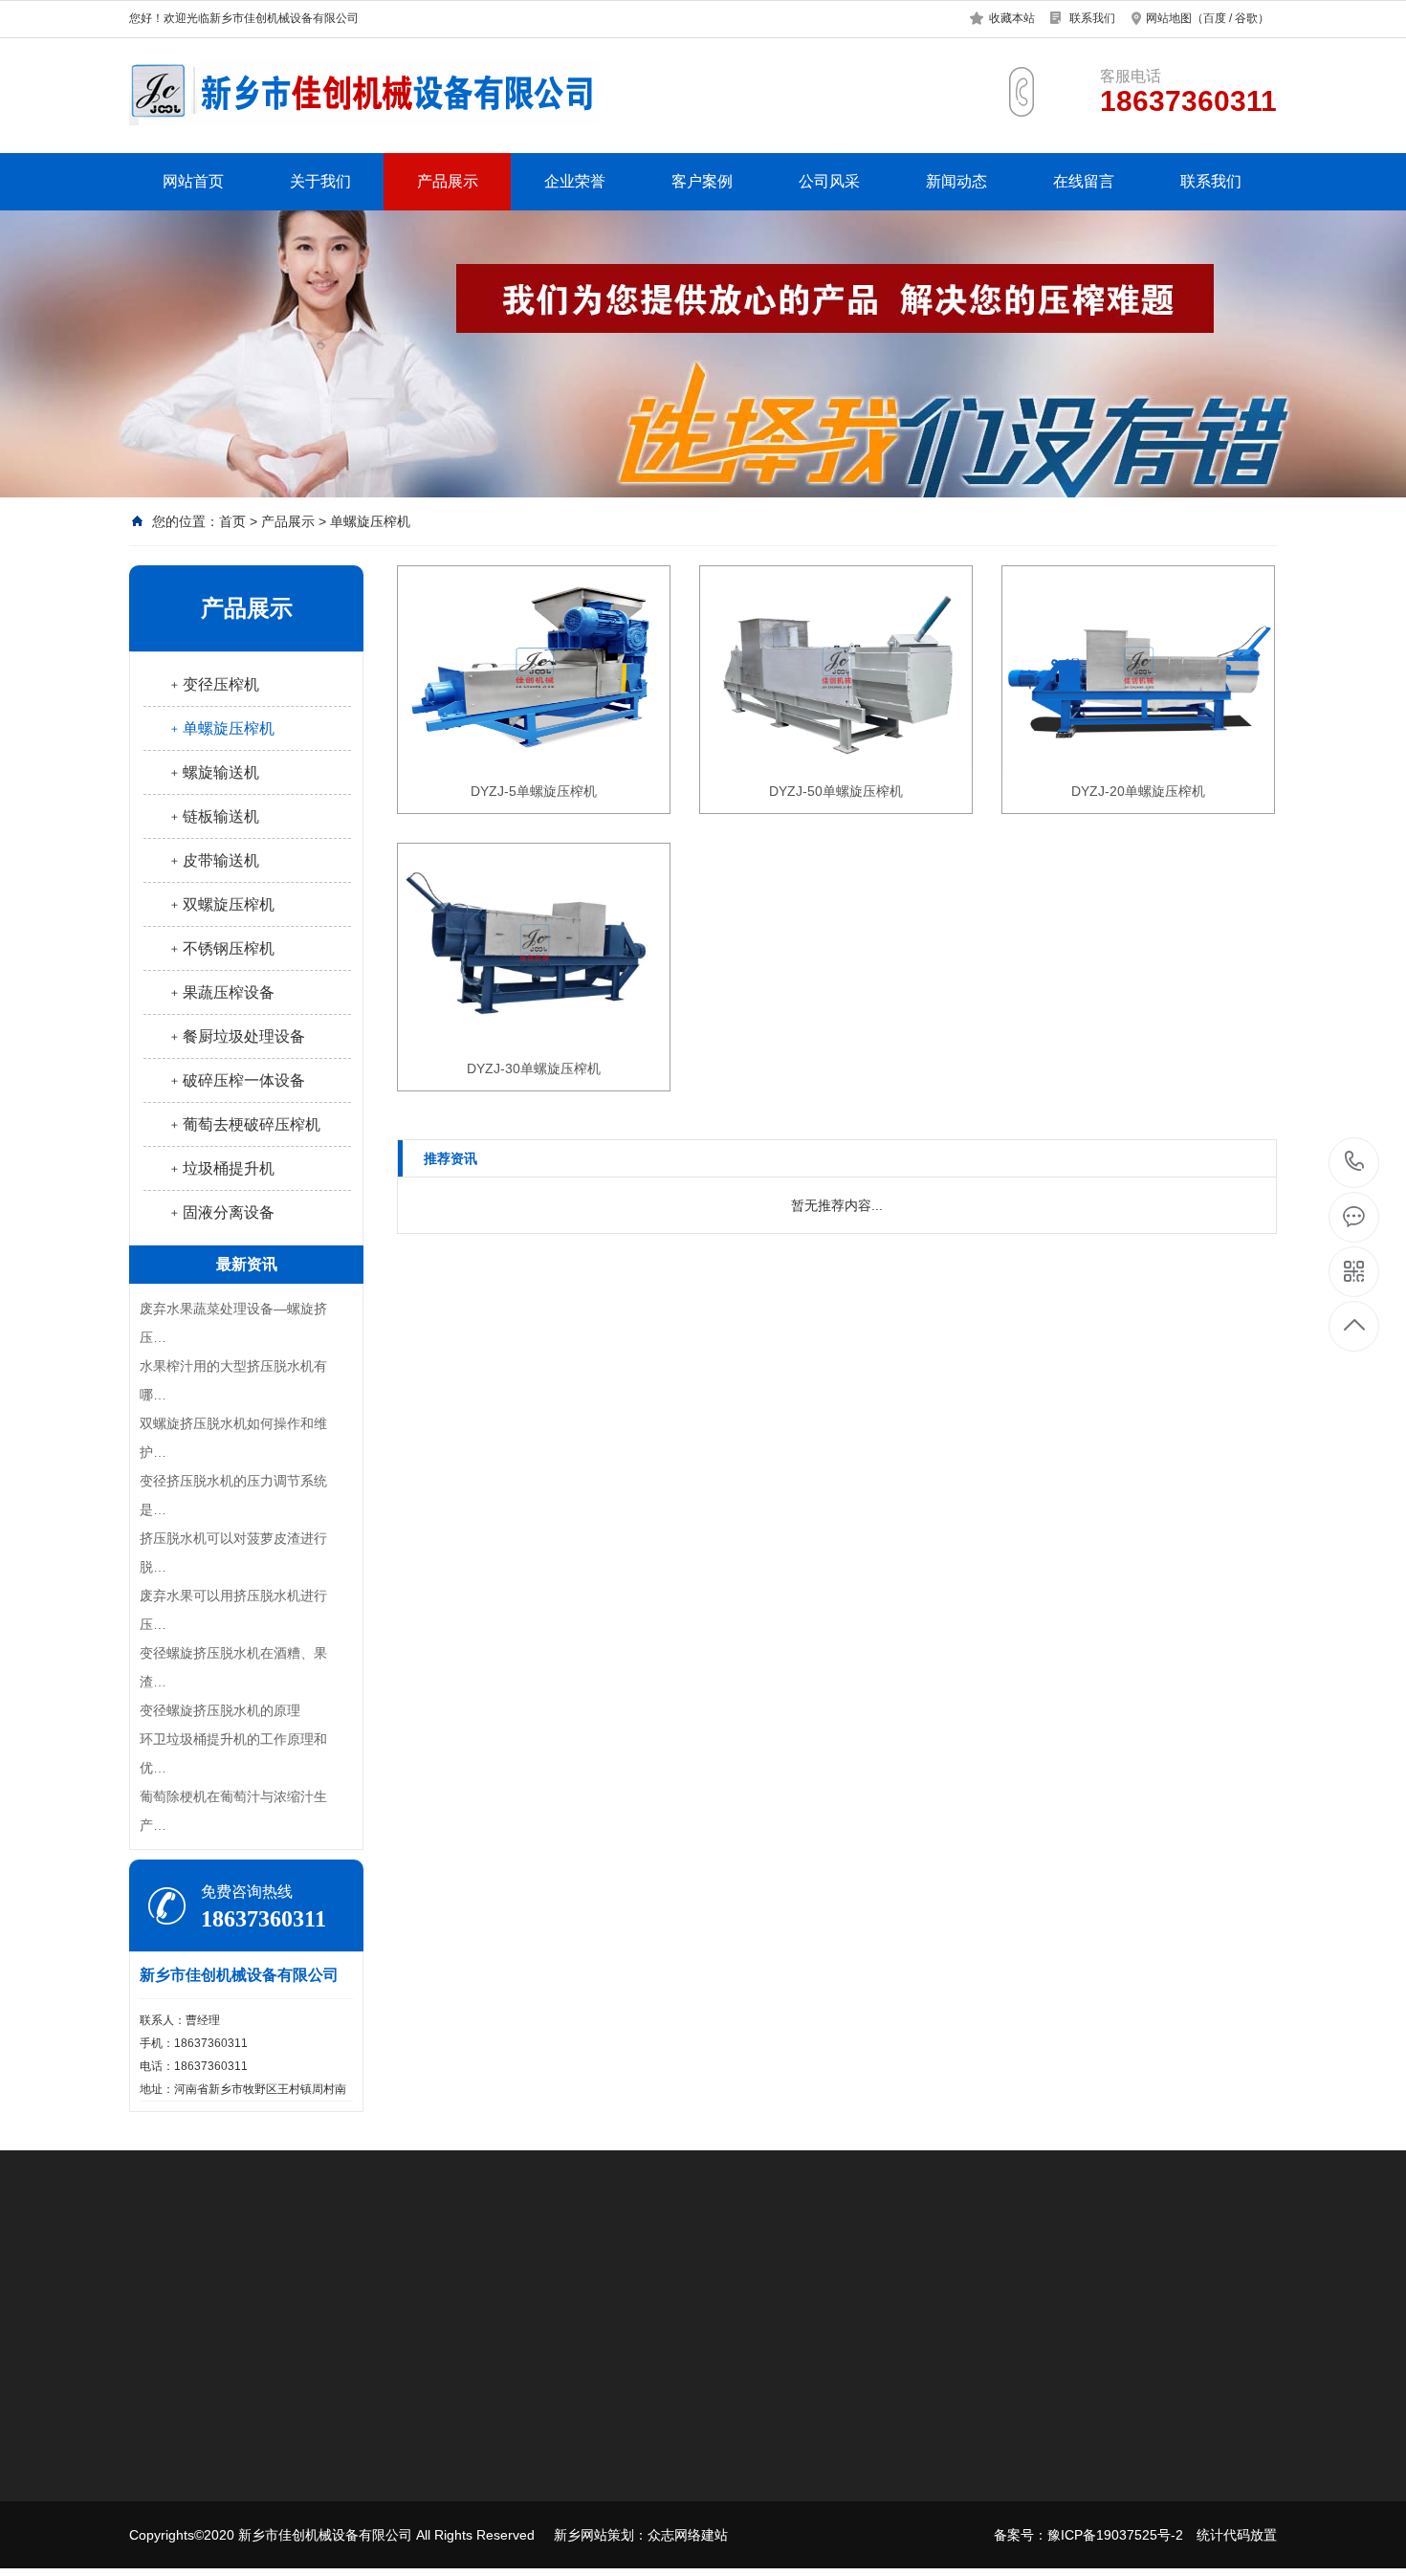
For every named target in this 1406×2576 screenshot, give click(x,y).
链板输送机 (296, 2525)
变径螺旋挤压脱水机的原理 (220, 1710)
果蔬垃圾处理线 (575, 2468)
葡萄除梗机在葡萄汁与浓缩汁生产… (233, 1811)
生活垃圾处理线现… (588, 2497)
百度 (1215, 18)
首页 (232, 521)
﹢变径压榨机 (213, 684)
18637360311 (1355, 1163)
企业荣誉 (575, 181)
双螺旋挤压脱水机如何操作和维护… (233, 1438)
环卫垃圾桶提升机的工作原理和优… (233, 1753)
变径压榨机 (296, 2439)
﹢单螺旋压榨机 (221, 728)
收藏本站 (1012, 18)
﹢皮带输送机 (213, 860)
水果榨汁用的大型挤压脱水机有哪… (233, 1380)
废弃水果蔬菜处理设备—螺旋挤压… (233, 1323)
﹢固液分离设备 (221, 1212)
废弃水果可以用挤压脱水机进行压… (233, 1610)
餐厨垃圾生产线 (575, 2439)
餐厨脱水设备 (250, 2279)
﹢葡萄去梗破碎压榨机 (244, 1124)
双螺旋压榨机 (517, 2279)
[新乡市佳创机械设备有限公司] (364, 92)
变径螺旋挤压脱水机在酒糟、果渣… (233, 1667)
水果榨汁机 (337, 2279)
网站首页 (193, 181)
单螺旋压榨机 (370, 521)
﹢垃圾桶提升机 (221, 1168)
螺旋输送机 (296, 2497)
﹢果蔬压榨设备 (221, 992)
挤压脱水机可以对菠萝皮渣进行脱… (233, 1552)
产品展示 (448, 181)
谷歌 (1246, 18)
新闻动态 (956, 181)
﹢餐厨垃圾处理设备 (236, 1036)
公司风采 (829, 181)
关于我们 (320, 181)
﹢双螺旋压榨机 (221, 904)
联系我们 (1092, 18)
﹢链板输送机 (213, 816)
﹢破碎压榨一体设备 (236, 1080)
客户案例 (702, 181)
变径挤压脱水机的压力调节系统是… (233, 1495)
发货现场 (555, 2525)
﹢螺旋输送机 (213, 772)
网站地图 (1169, 18)
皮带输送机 (296, 2554)
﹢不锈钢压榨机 (221, 948)
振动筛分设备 (424, 2279)
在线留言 (1084, 181)
